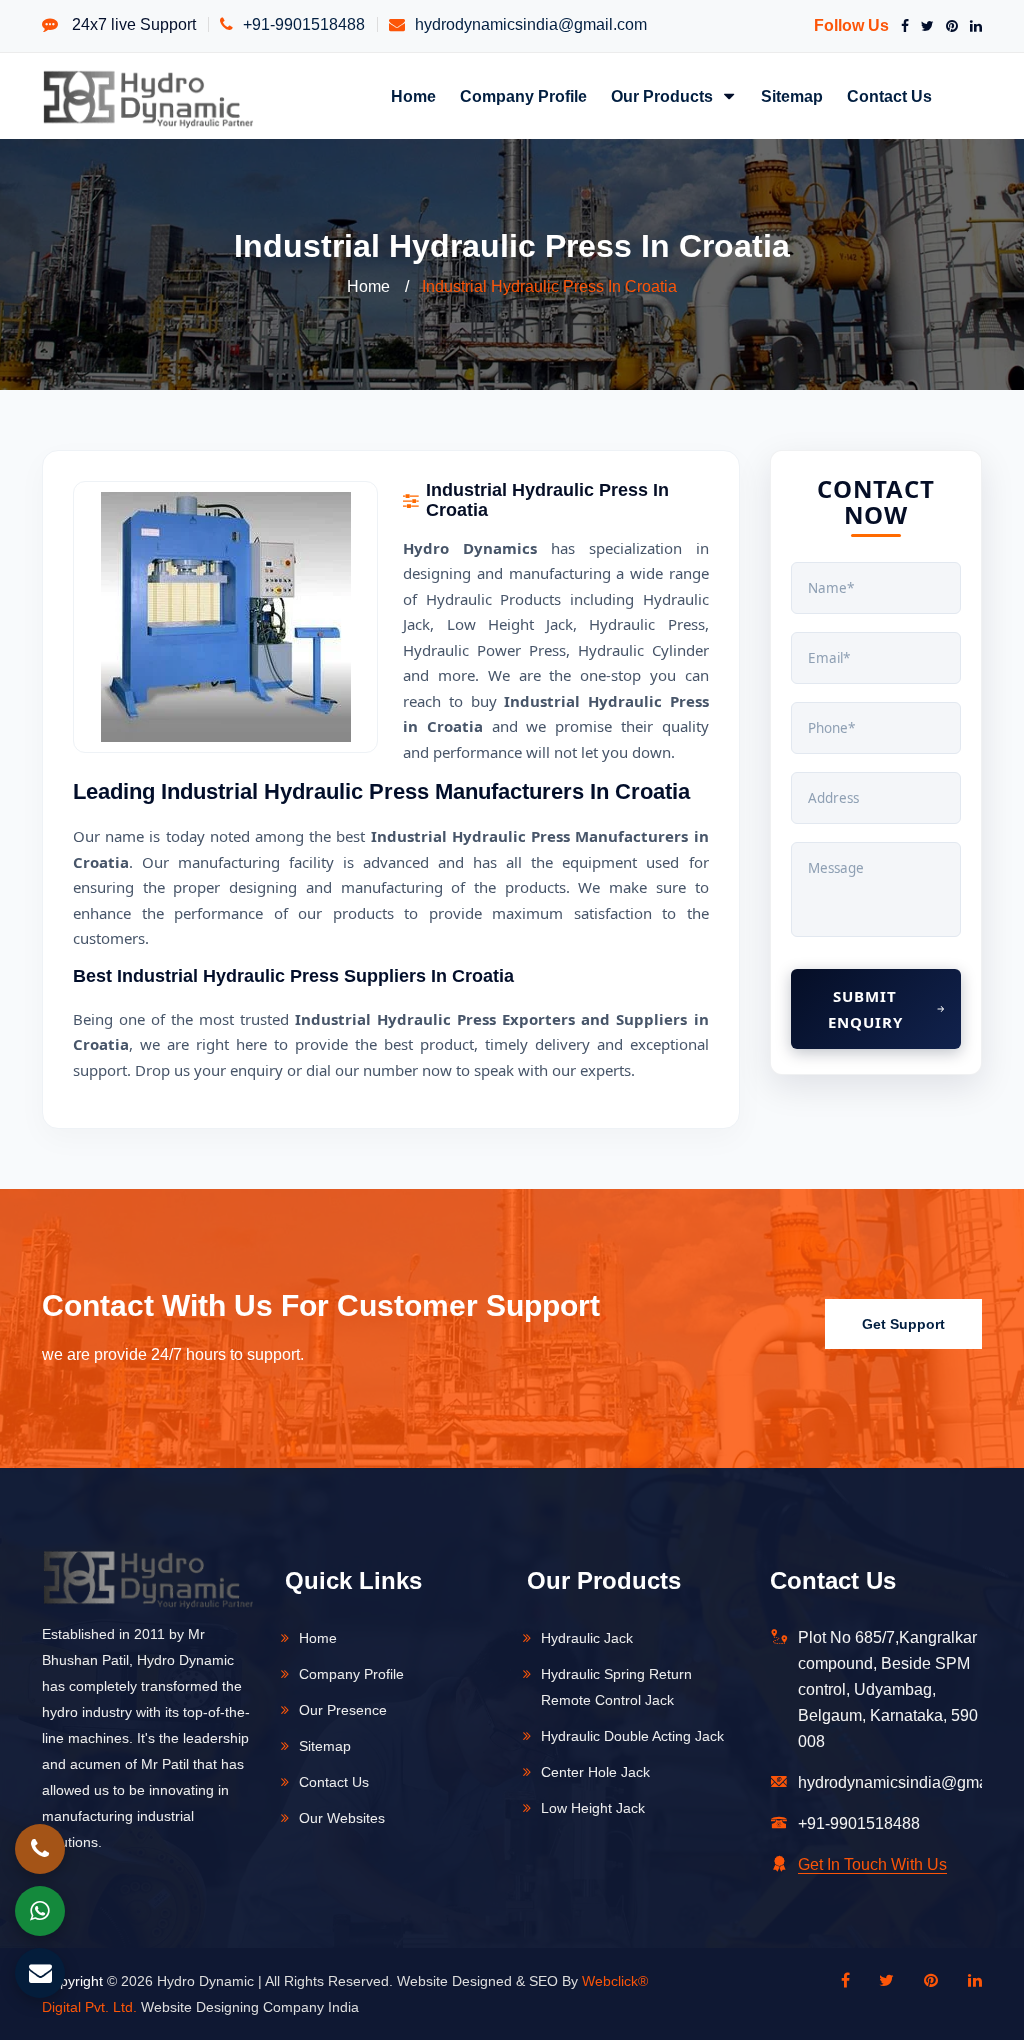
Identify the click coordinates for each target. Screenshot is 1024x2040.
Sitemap (792, 96)
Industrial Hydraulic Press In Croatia (549, 286)
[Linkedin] (965, 1981)
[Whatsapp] (40, 1911)
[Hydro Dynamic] (148, 97)
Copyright (72, 1981)
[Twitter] (923, 26)
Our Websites (342, 1818)
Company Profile (523, 96)
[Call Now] (40, 1849)
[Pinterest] (948, 26)
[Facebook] (901, 26)
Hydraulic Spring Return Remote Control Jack (616, 1687)
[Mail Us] (40, 1973)
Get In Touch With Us (872, 1864)
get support (903, 1324)
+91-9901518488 (304, 24)
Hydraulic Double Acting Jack (632, 1736)
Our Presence (343, 1710)
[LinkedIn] (972, 26)
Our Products (664, 96)
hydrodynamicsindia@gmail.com (531, 24)
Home (413, 96)
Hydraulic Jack (587, 1638)
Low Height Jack (593, 1808)
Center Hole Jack (595, 1772)
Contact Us (889, 96)
